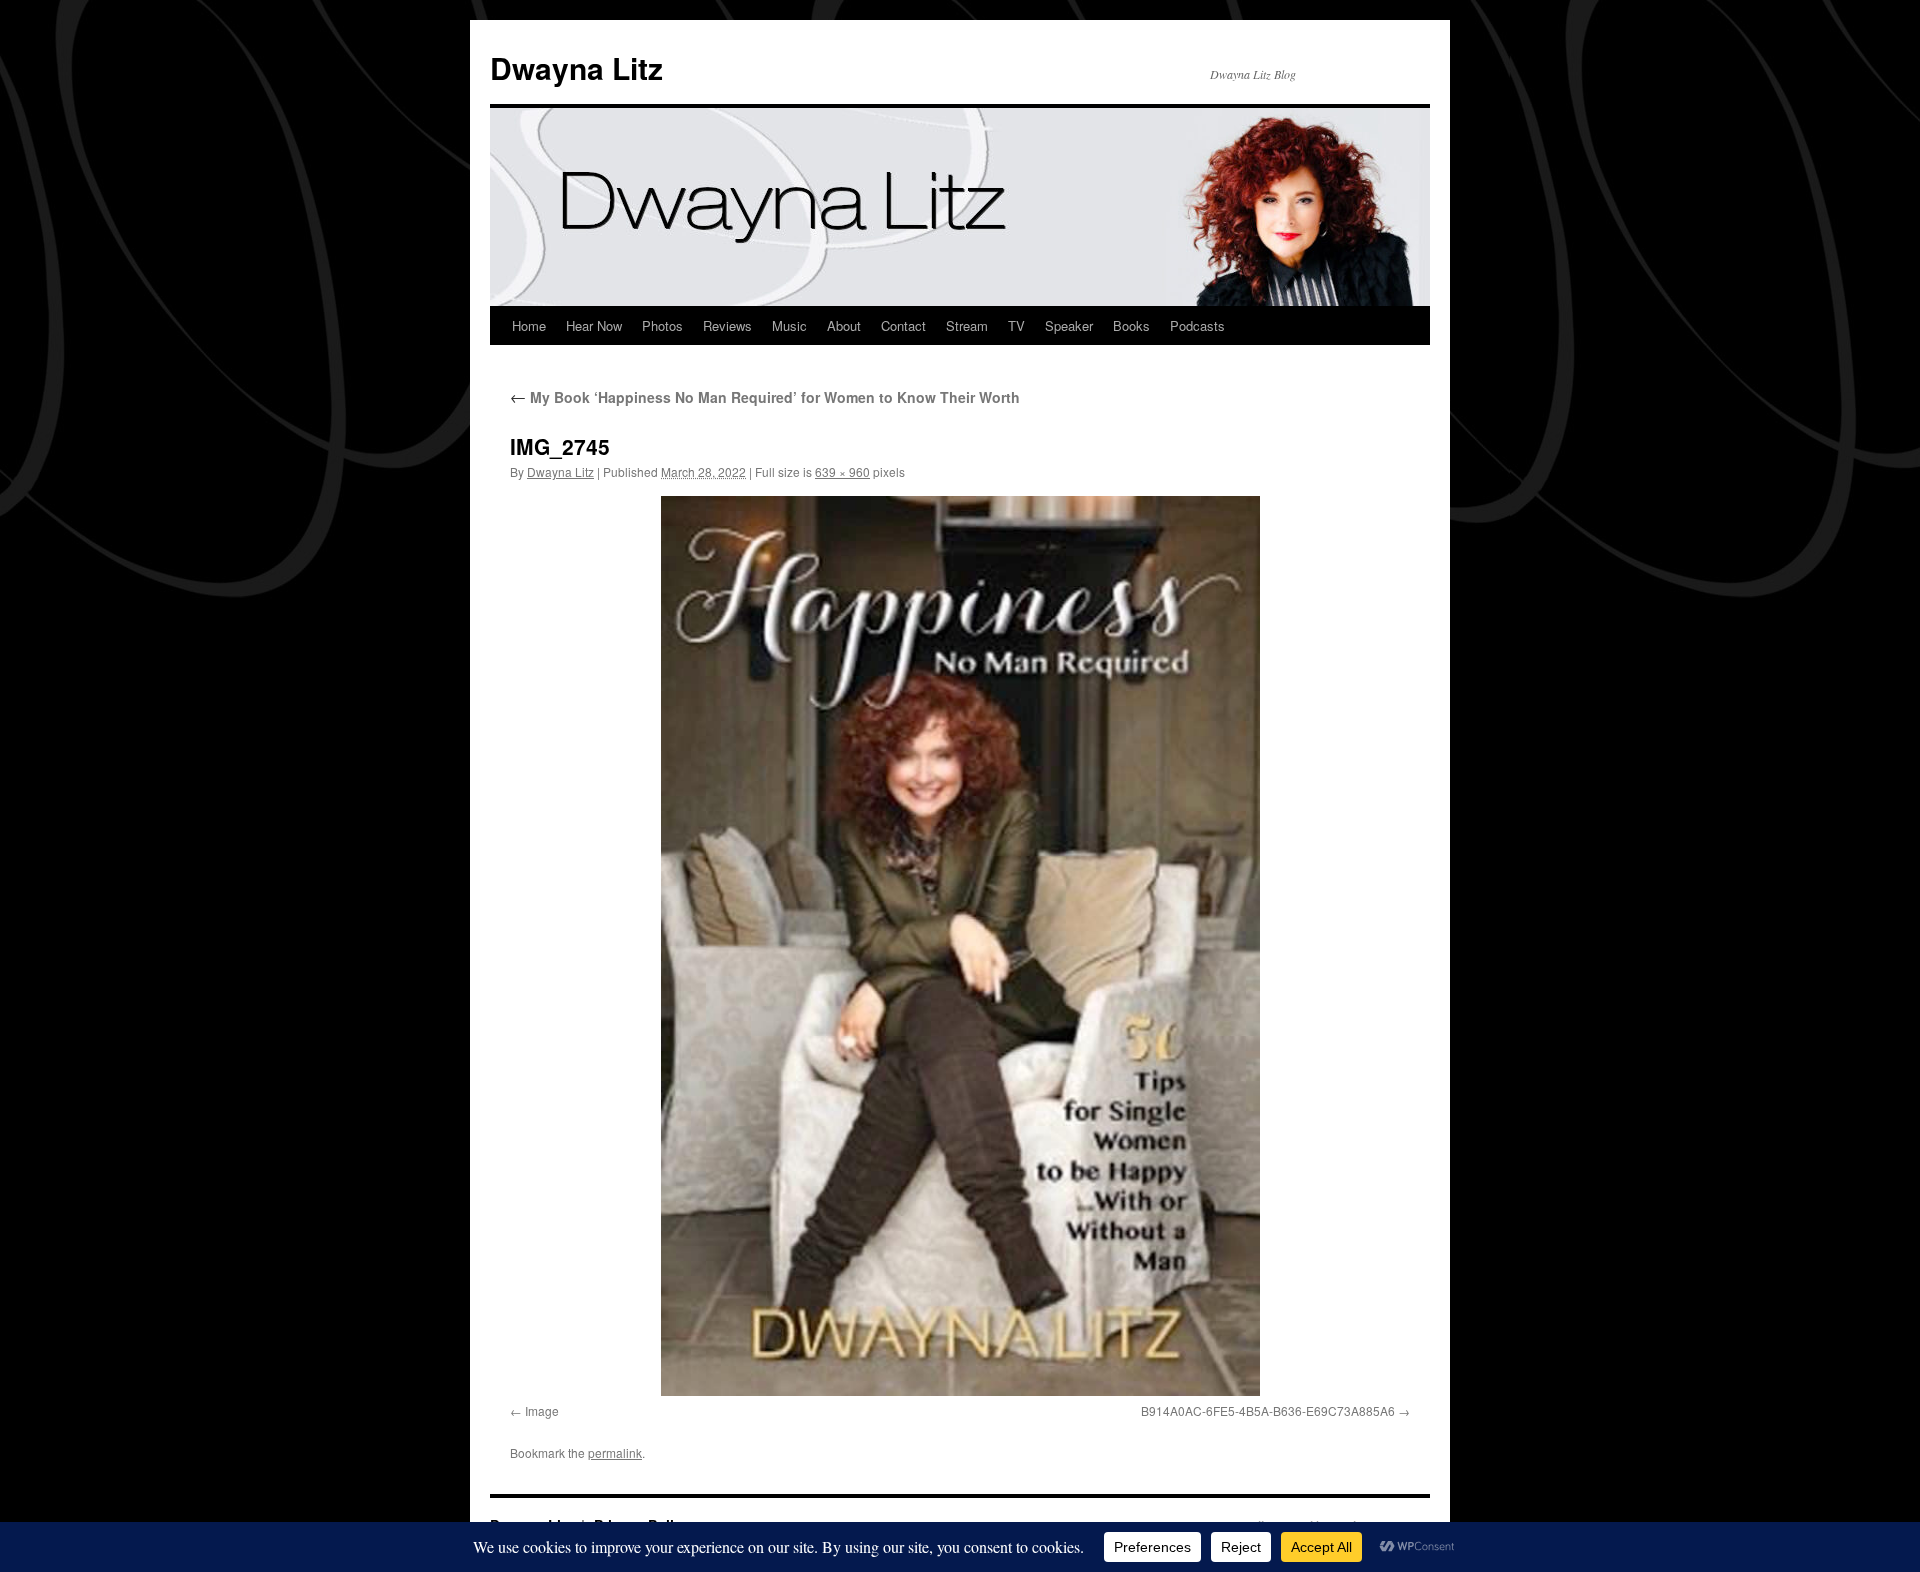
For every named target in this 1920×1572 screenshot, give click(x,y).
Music (789, 325)
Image (542, 1410)
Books (1131, 325)
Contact (903, 325)
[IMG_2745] (960, 946)
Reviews (727, 325)
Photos (662, 325)
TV (1016, 325)
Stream (967, 325)
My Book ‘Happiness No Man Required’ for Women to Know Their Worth (765, 397)
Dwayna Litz (576, 67)
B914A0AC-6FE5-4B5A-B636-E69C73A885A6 (1268, 1410)
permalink (615, 1452)
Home (529, 325)
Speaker (1069, 325)
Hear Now (594, 325)
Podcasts (1197, 325)
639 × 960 (842, 471)
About (844, 325)
